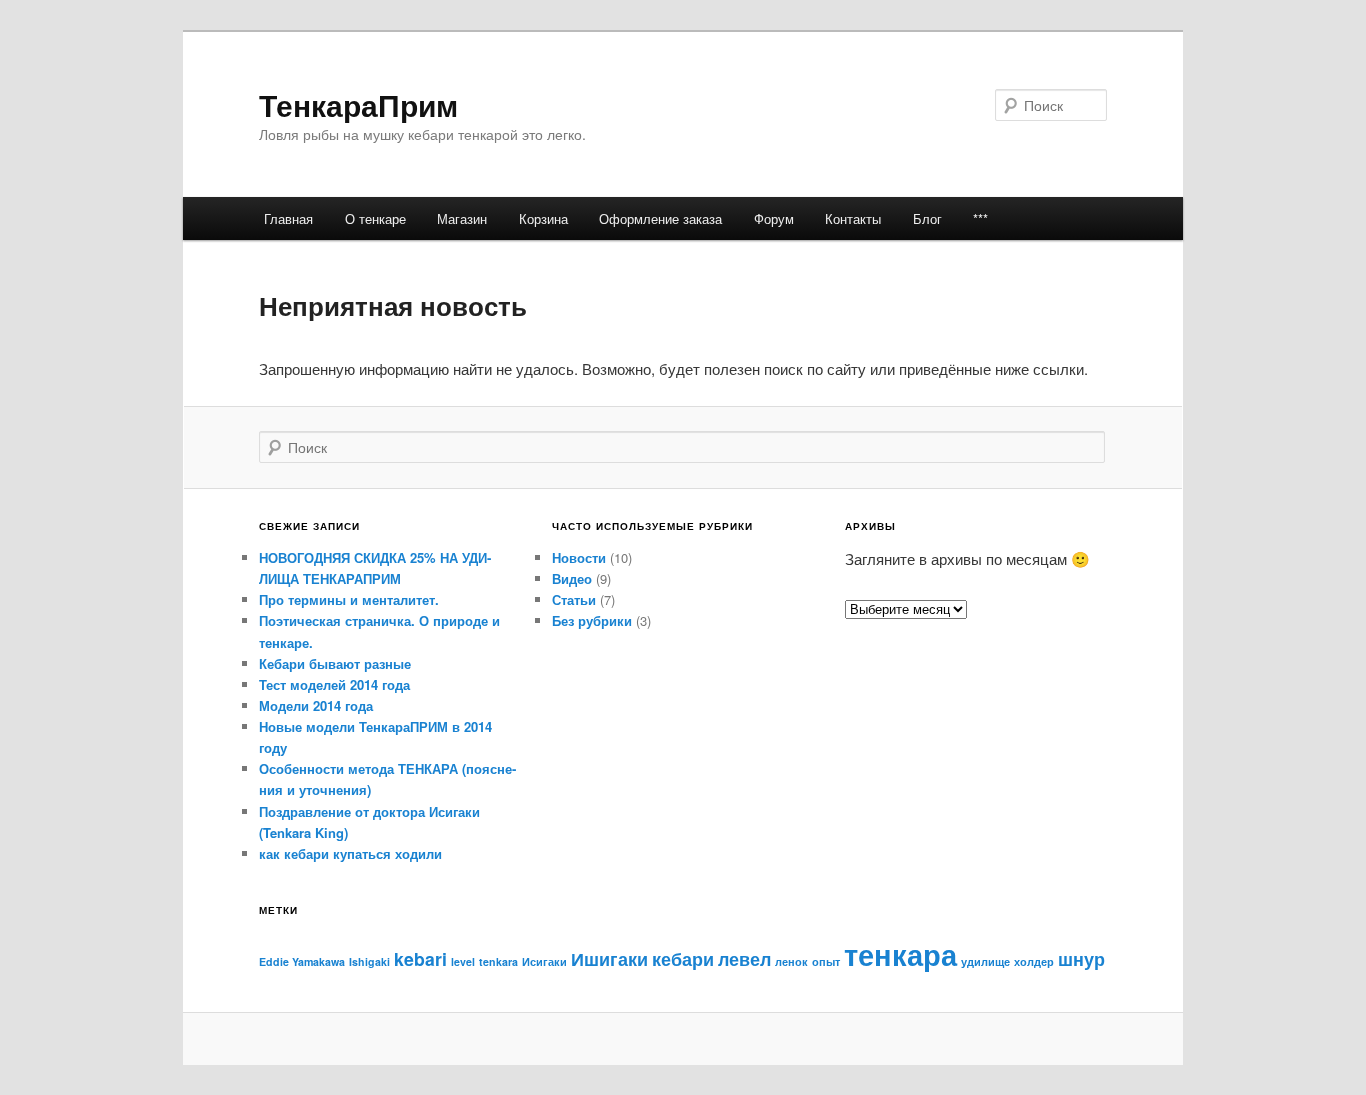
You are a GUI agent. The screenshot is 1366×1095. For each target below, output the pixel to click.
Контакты (853, 218)
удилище (985, 961)
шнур (1081, 958)
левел (744, 958)
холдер (1034, 961)
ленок (791, 961)
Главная (288, 218)
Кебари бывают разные (335, 663)
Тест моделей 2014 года (334, 684)
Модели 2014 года (316, 705)
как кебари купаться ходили (350, 853)
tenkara (498, 961)
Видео (572, 578)
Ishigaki (369, 961)
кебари (683, 958)
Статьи (574, 599)
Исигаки (544, 961)
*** (980, 218)
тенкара (900, 954)
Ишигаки (609, 958)
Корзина (543, 218)
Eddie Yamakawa (302, 961)
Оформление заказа (660, 218)
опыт (826, 961)
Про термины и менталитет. (349, 599)
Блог (927, 218)
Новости (579, 557)
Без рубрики (592, 620)
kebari (420, 958)
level (463, 961)
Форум (774, 218)
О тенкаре (375, 218)
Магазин (462, 218)
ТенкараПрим (358, 104)
